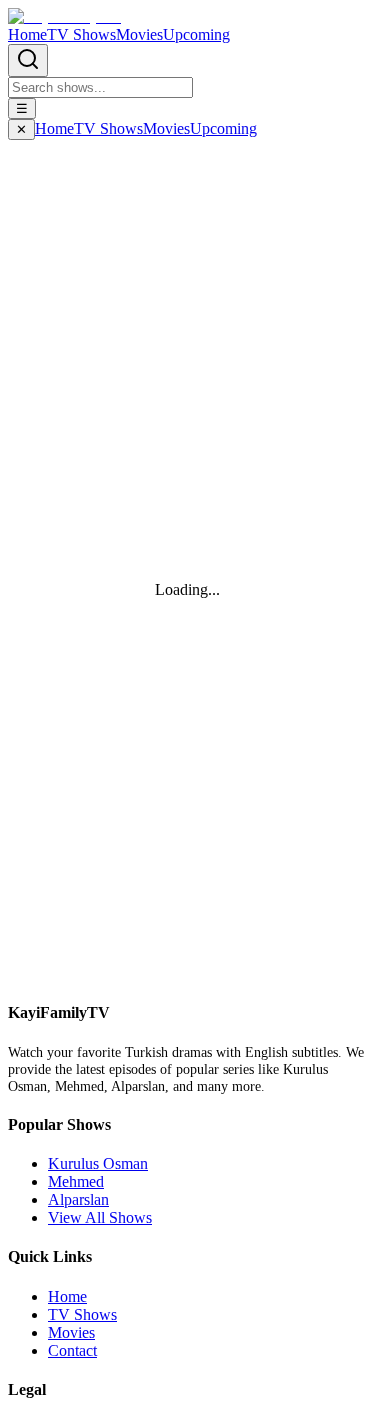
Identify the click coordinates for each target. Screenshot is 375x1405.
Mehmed (76, 1181)
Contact (72, 1350)
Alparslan (78, 1199)
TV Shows (81, 34)
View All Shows (100, 1217)
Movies (139, 34)
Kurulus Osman (98, 1163)
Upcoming (196, 34)
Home (27, 34)
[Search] (28, 60)
